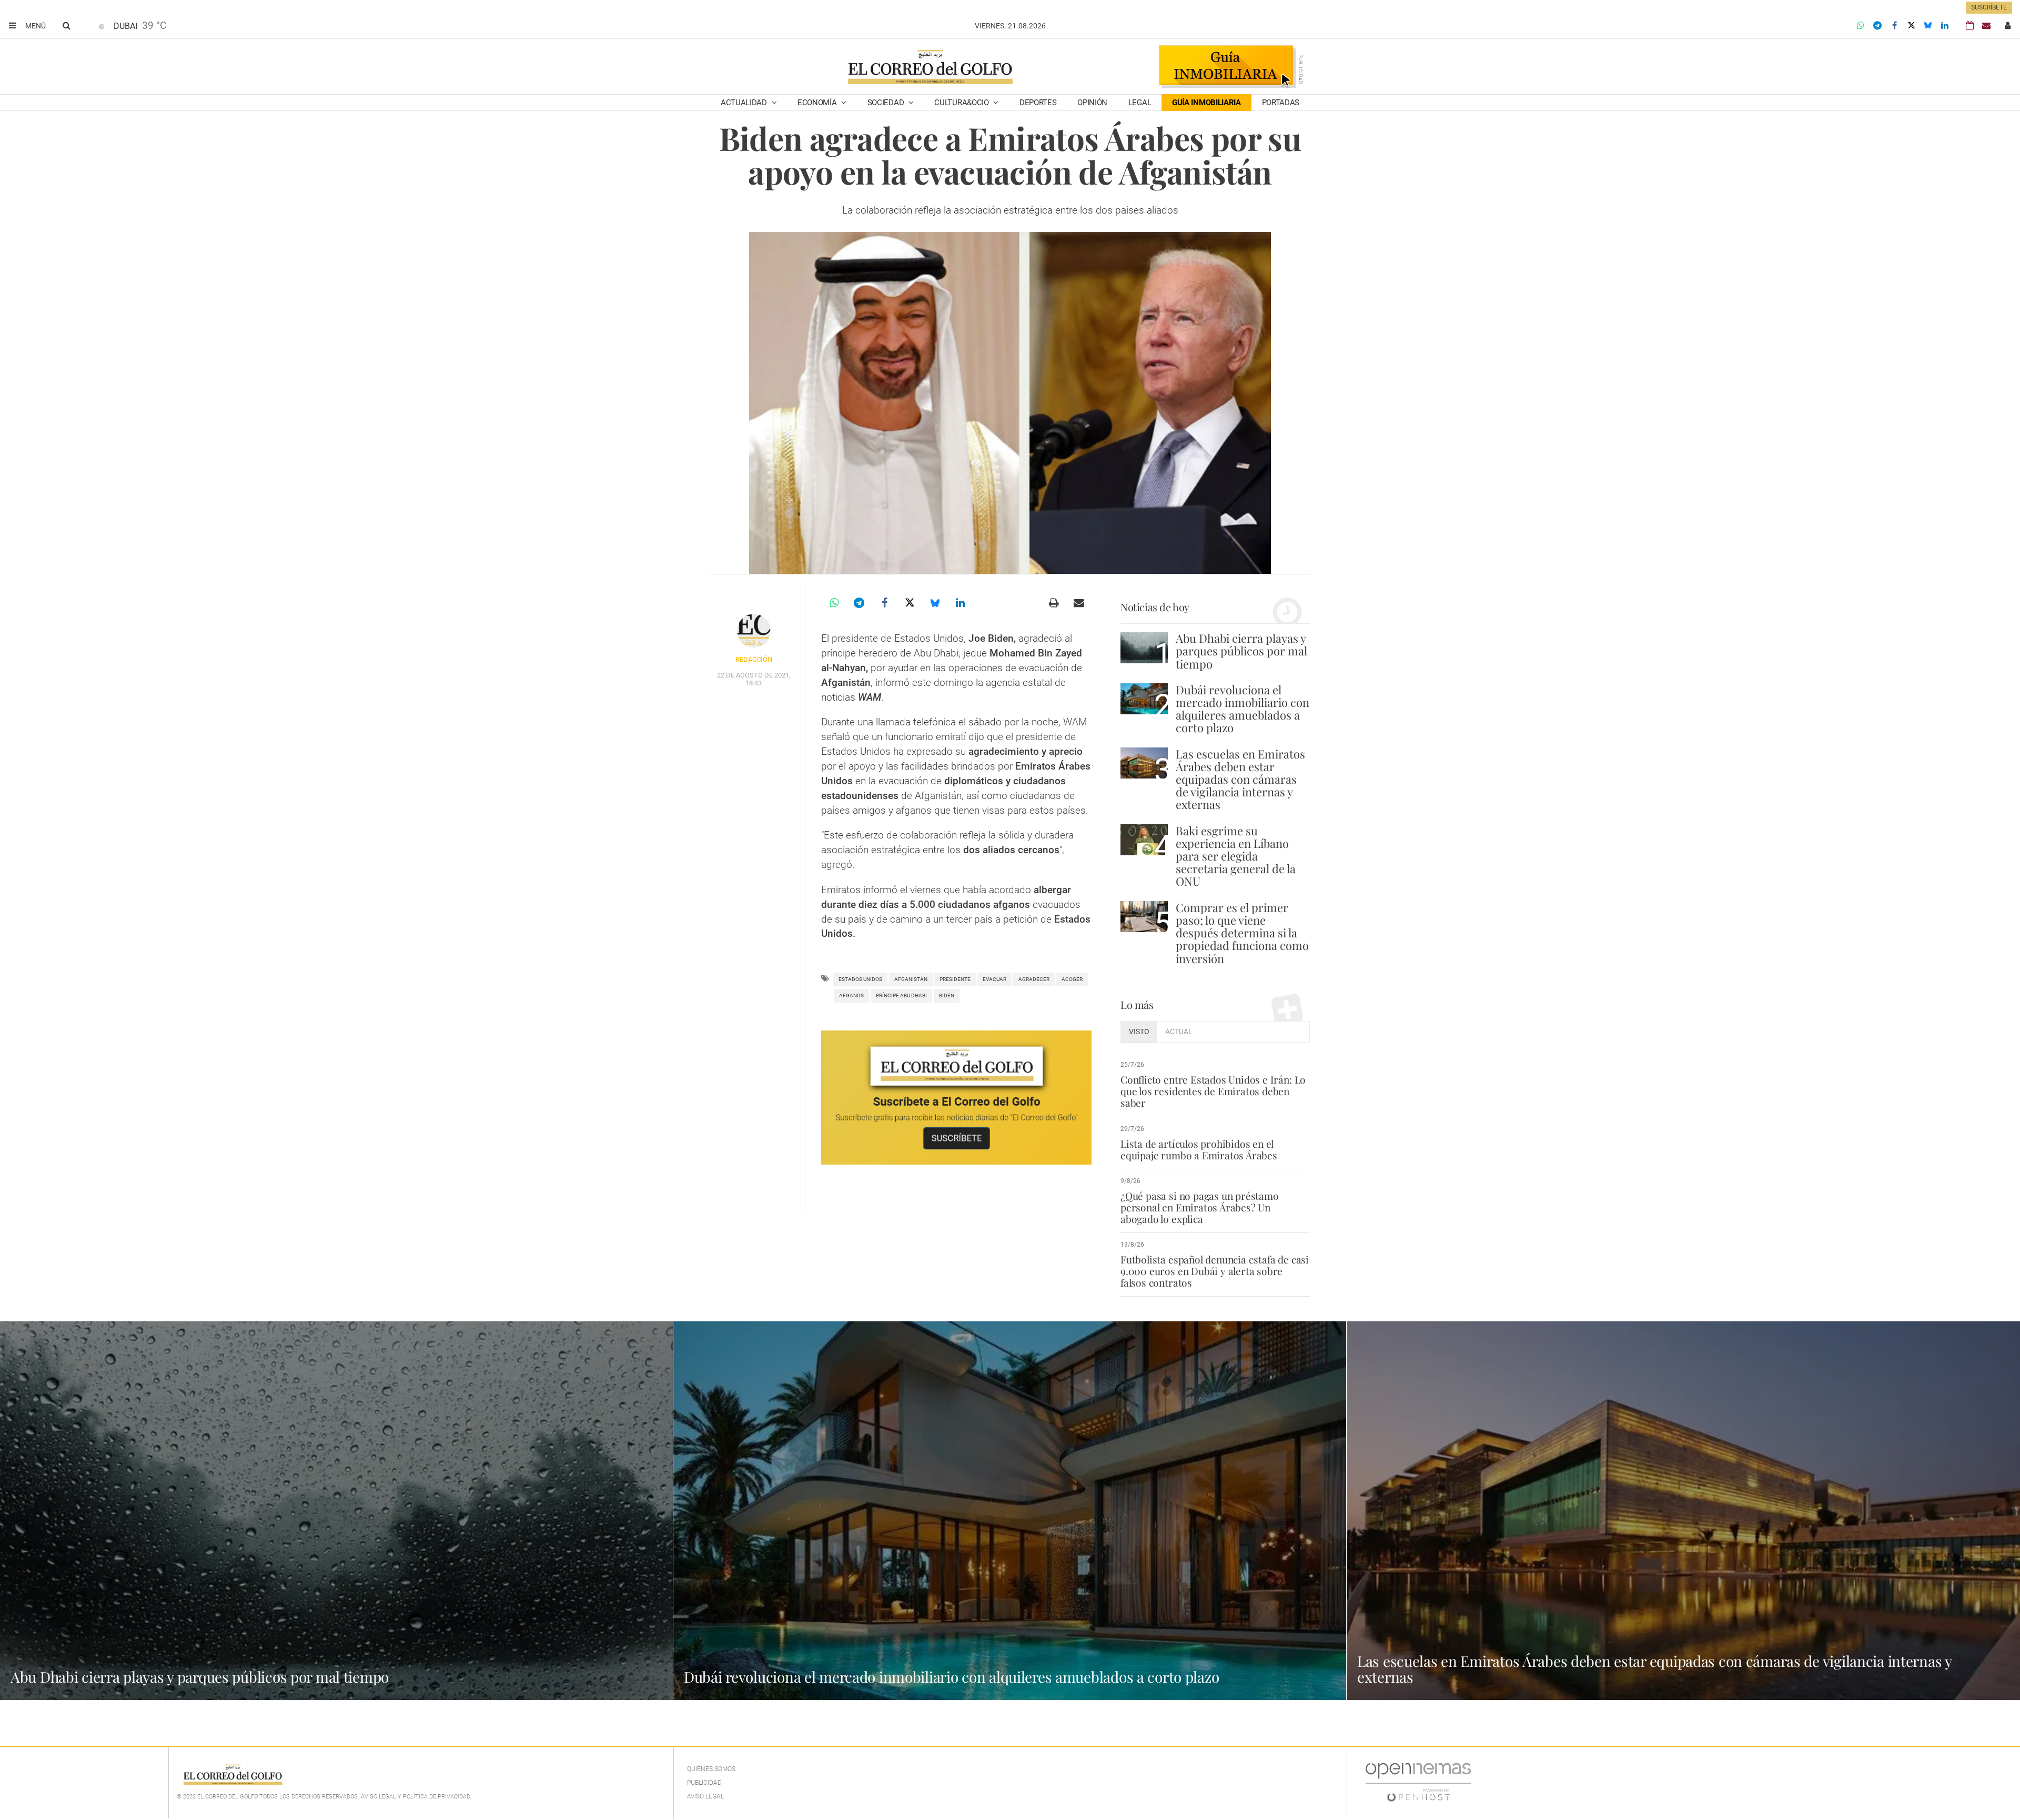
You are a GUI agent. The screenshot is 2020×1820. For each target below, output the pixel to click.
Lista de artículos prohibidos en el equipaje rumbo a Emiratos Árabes (1199, 1149)
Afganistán (911, 979)
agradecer (1034, 979)
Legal (1140, 103)
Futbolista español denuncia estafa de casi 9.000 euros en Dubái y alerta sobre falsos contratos (1215, 1271)
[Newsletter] (1986, 26)
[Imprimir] (1054, 603)
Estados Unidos (860, 979)
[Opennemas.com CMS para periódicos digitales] (1418, 1782)
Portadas (1281, 103)
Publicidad (704, 1783)
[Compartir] (1861, 26)
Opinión (1092, 103)
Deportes (1038, 103)
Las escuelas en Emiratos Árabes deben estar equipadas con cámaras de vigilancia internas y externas (1240, 779)
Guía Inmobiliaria (1206, 103)
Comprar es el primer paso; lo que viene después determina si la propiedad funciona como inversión (1242, 933)
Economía (818, 103)
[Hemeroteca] (1970, 26)
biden (947, 995)
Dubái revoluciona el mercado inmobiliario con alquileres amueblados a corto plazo (1243, 709)
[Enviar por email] (1079, 603)
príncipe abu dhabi (901, 995)
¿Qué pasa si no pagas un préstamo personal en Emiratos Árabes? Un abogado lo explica (1200, 1207)
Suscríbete (1989, 7)
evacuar (994, 979)
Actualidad (745, 103)
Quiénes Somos (711, 1769)
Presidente (955, 979)
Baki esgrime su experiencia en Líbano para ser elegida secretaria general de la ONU (1236, 856)
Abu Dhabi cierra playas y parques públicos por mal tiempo (1241, 651)
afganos (851, 995)
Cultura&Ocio (962, 103)
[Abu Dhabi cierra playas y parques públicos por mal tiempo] (1144, 647)
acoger (1072, 979)
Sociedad (887, 103)
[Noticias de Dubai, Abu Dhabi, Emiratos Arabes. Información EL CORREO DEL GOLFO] (930, 68)
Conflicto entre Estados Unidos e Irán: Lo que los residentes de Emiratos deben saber (1213, 1091)
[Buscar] (66, 25)
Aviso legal (705, 1796)
